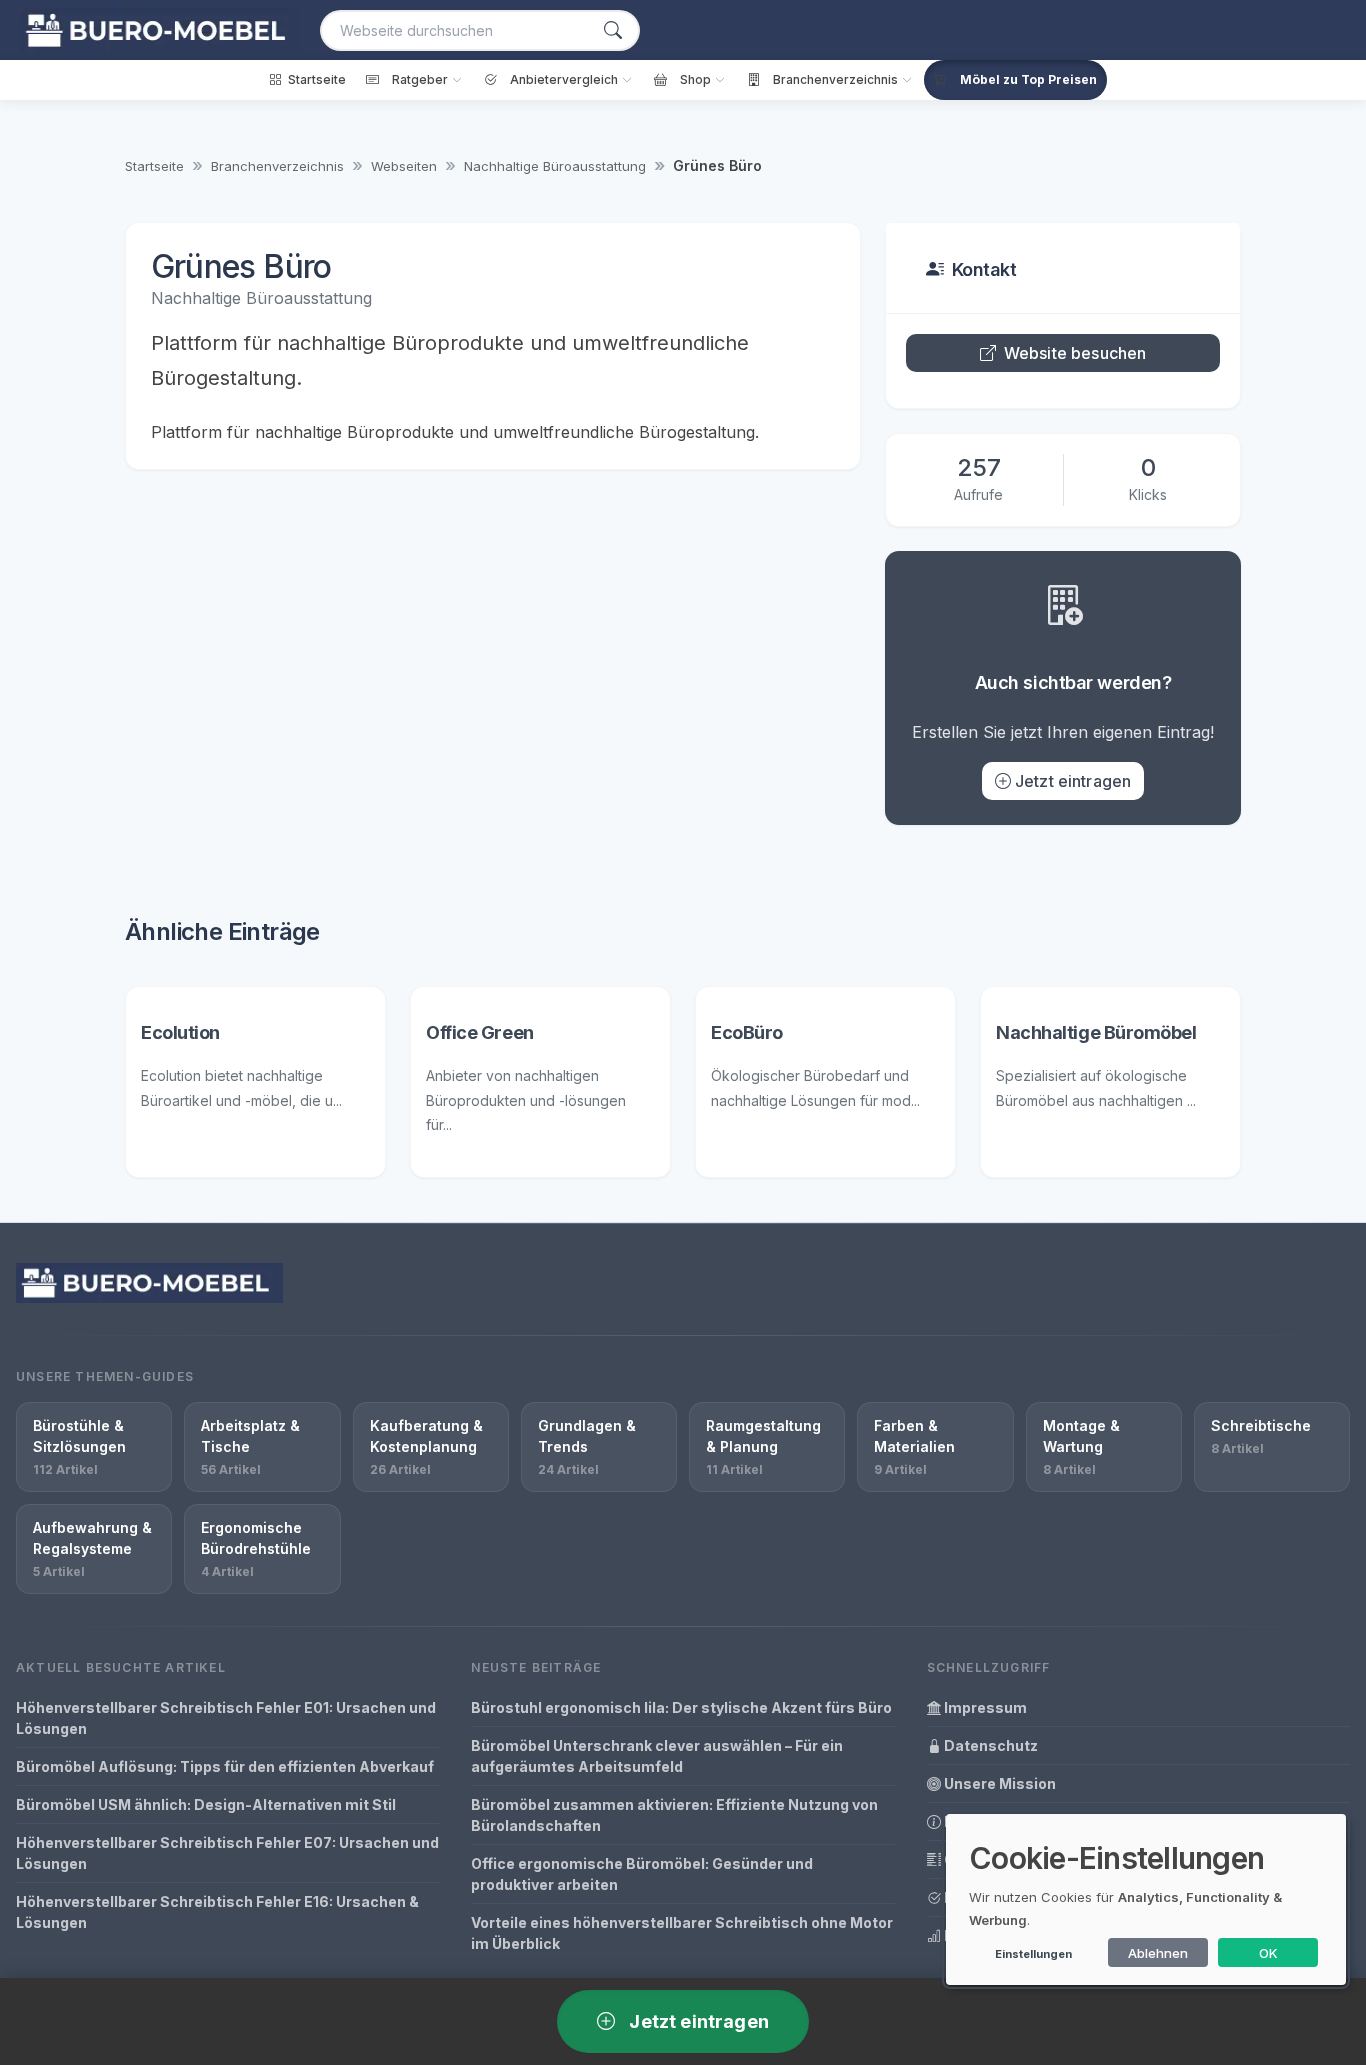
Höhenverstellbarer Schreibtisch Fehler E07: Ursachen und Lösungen (227, 1853)
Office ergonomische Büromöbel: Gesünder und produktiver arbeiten (642, 1874)
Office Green (480, 1032)
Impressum (984, 1707)
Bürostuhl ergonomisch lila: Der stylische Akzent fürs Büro (681, 1707)
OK (1268, 1953)
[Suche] (613, 30)
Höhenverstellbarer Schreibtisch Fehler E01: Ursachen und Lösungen (226, 1718)
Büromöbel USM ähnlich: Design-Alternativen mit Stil (206, 1804)
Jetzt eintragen (1073, 781)
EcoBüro (747, 1032)
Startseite (154, 166)
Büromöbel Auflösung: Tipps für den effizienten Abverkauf (225, 1766)
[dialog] (1146, 1899)
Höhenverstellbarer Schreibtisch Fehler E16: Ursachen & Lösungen (217, 1912)
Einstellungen (1033, 1954)
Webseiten (404, 166)
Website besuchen (1075, 353)
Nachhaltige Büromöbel (1096, 1032)
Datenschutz (989, 1745)
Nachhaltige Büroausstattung (555, 166)
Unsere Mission (998, 1783)
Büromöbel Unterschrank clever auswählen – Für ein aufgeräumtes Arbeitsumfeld (657, 1756)
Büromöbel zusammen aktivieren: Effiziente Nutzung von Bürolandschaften (674, 1815)
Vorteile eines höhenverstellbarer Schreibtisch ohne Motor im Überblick (682, 1933)
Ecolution (180, 1032)
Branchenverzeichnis (277, 166)
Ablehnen (1158, 1953)
